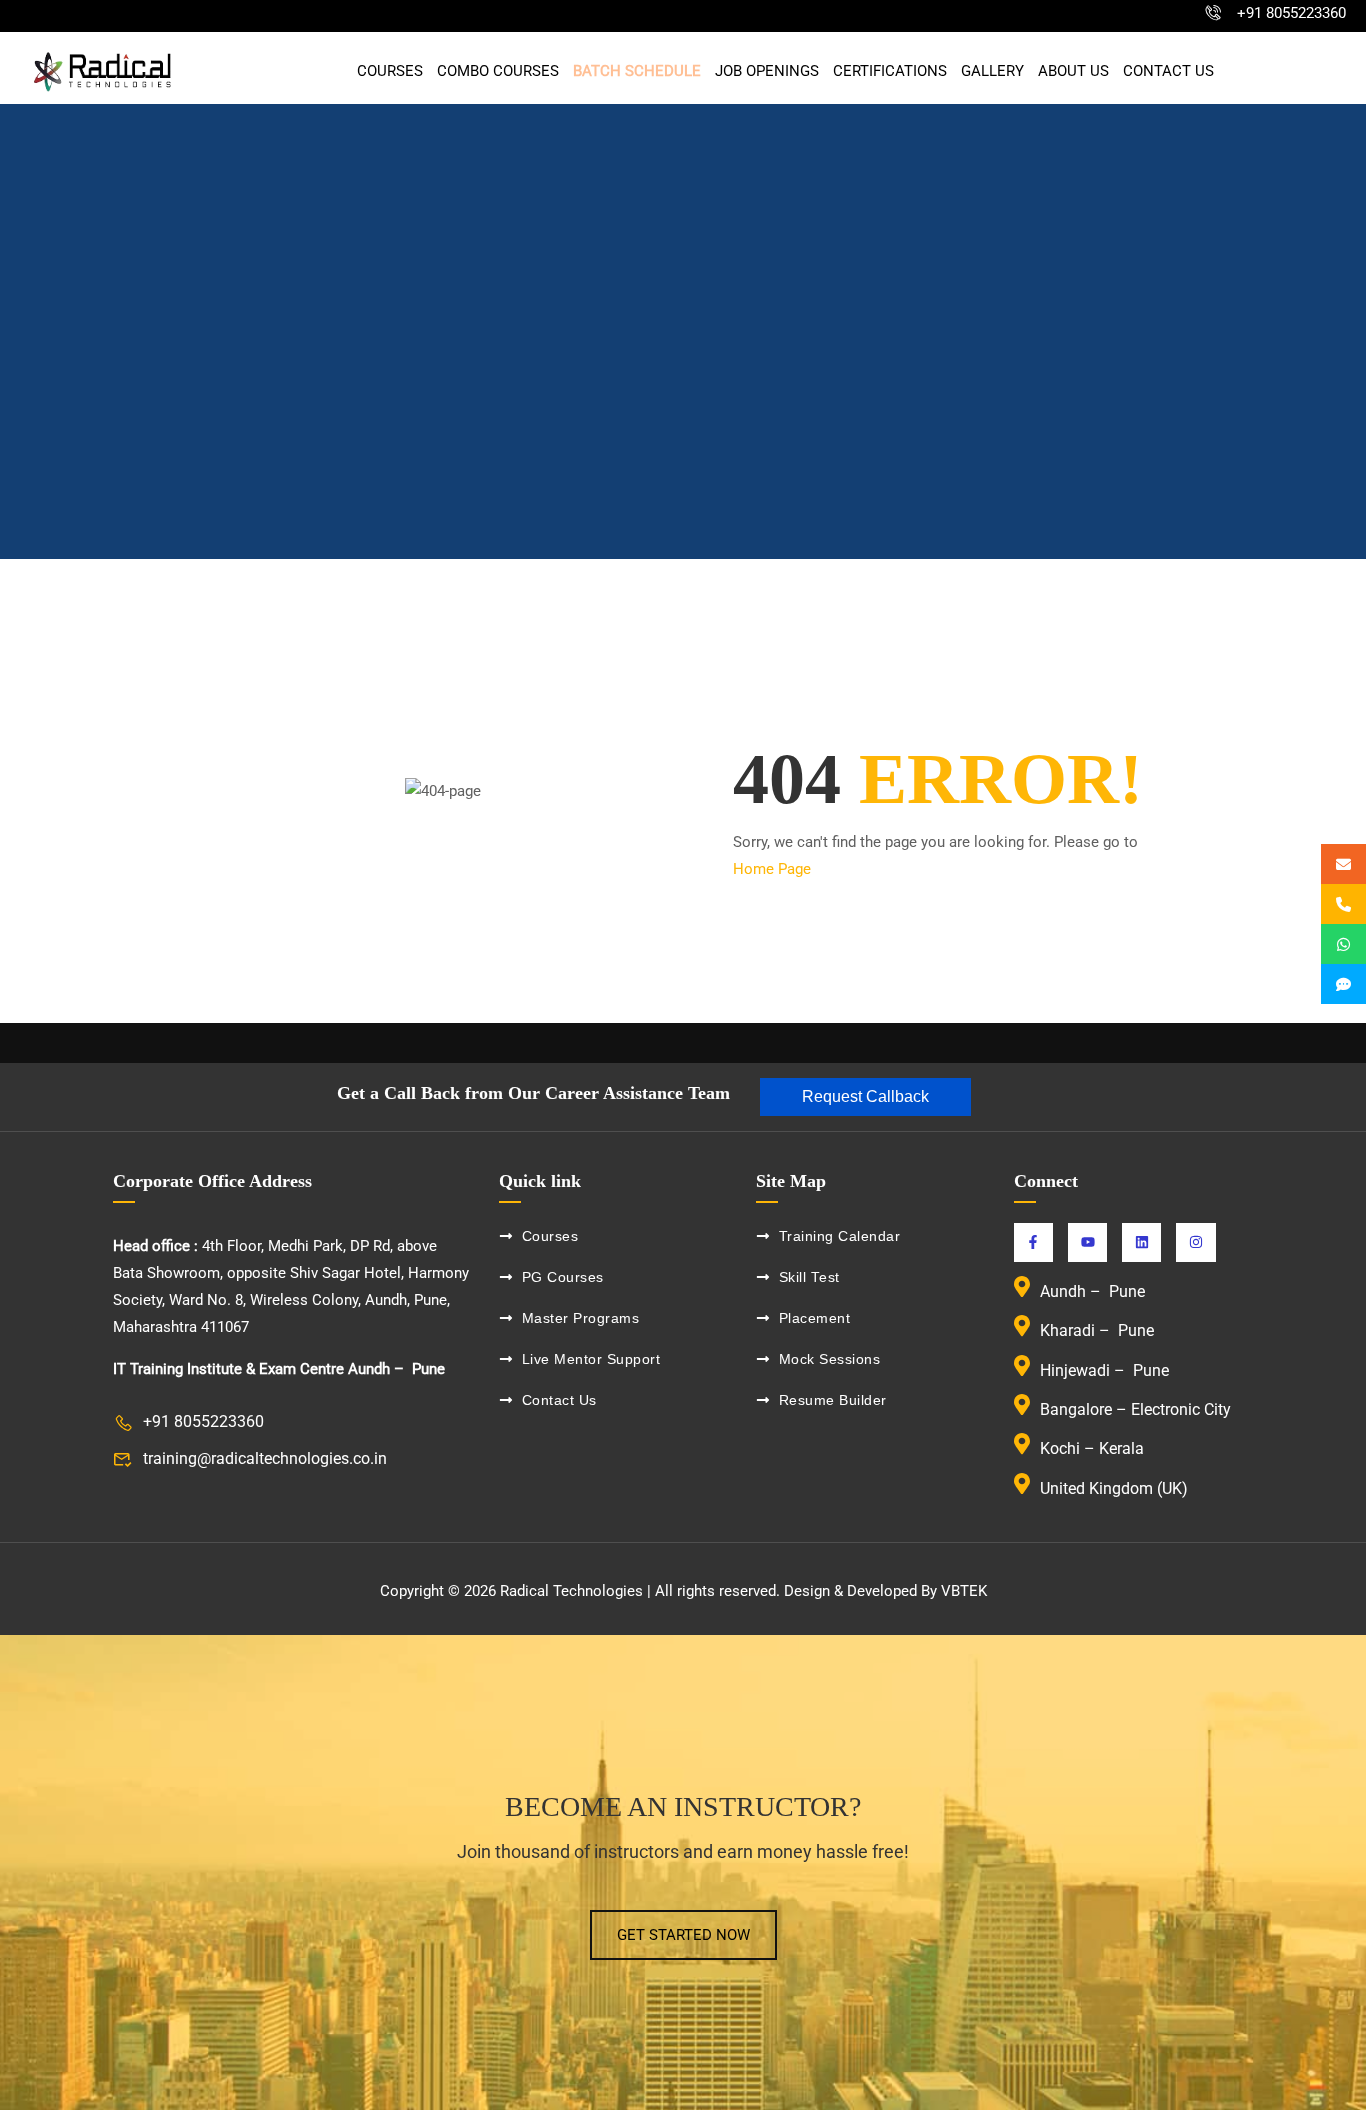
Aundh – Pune (1094, 1291)
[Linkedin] (1141, 1242)
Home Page (772, 869)
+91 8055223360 (1291, 13)
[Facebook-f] (1033, 1242)
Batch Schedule (637, 71)
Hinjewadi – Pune (1104, 1370)
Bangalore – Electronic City (1135, 1409)
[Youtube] (1087, 1242)
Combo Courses (498, 71)
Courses (390, 71)
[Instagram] (1195, 1242)
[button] (865, 1097)
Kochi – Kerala (1092, 1449)
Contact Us (1168, 71)
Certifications (890, 71)
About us (1073, 71)
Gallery (992, 71)
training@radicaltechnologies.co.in (265, 1458)
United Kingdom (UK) (1114, 1488)
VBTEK (964, 1591)
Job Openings (767, 71)
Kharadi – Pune (1099, 1331)
